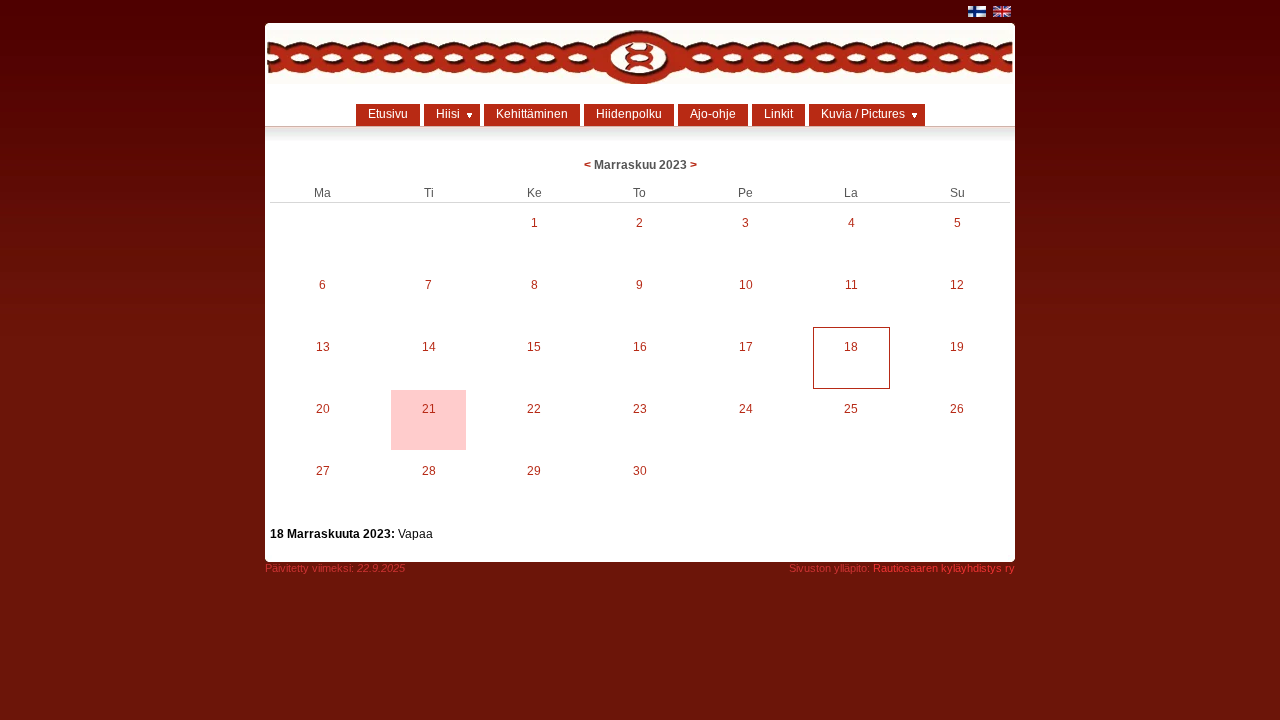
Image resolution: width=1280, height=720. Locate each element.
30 (640, 471)
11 (851, 285)
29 (534, 471)
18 (851, 347)
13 (323, 347)
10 (746, 285)
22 (534, 409)
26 (957, 409)
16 (640, 347)
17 (746, 347)
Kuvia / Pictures (863, 114)
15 (534, 347)
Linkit (778, 114)
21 (429, 409)
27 (323, 471)
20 (323, 409)
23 (640, 409)
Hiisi (448, 114)
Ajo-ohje (713, 114)
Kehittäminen (532, 114)
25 (851, 409)
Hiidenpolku (629, 114)
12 (957, 285)
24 (746, 409)
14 (429, 347)
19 (957, 347)
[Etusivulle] (640, 80)
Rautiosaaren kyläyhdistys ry (944, 568)
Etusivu (388, 114)
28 (429, 471)
